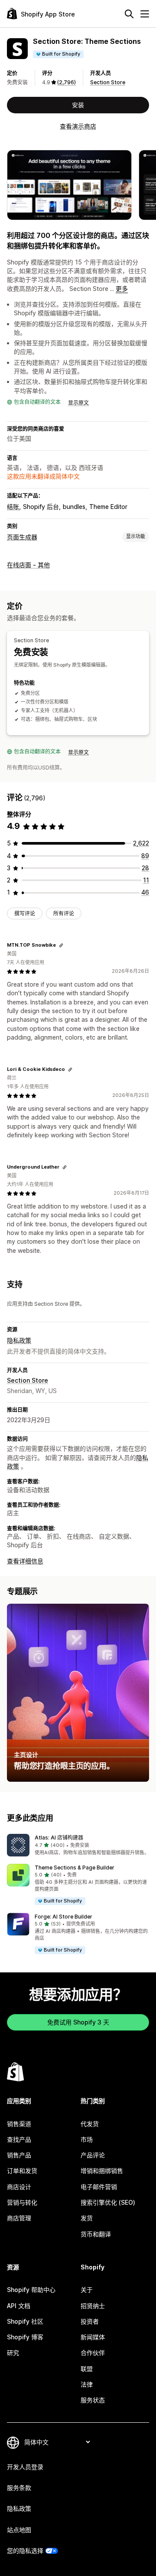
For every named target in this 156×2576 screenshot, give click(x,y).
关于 (87, 2290)
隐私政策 (19, 1340)
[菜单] (145, 14)
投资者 (90, 2321)
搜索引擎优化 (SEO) (108, 2202)
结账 (13, 507)
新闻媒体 (93, 2337)
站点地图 (19, 2530)
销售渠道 (19, 2124)
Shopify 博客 (25, 2337)
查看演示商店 (78, 126)
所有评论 (64, 913)
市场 (87, 2139)
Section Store (108, 82)
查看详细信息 (25, 1561)
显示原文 (78, 403)
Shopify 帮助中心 (31, 2290)
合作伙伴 (93, 2353)
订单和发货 (22, 2171)
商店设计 (19, 2187)
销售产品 (19, 2155)
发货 (87, 2218)
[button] (78, 1845)
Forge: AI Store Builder (63, 1917)
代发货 (90, 2124)
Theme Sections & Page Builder (75, 1868)
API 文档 (19, 2306)
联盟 (87, 2369)
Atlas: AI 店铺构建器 (59, 1838)
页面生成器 (22, 537)
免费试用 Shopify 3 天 (78, 2022)
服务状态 (93, 2400)
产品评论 (93, 2155)
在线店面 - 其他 (28, 565)
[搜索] (129, 14)
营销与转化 (22, 2202)
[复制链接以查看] (61, 945)
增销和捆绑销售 (102, 2171)
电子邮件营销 (99, 2187)
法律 (87, 2384)
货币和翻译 (96, 2234)
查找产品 (19, 2139)
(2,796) (67, 82)
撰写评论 (25, 913)
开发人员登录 (25, 2467)
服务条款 (19, 2488)
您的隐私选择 (25, 2551)
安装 (78, 105)
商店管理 (19, 2218)
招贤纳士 (93, 2306)
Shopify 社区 (25, 2321)
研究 (13, 2353)
